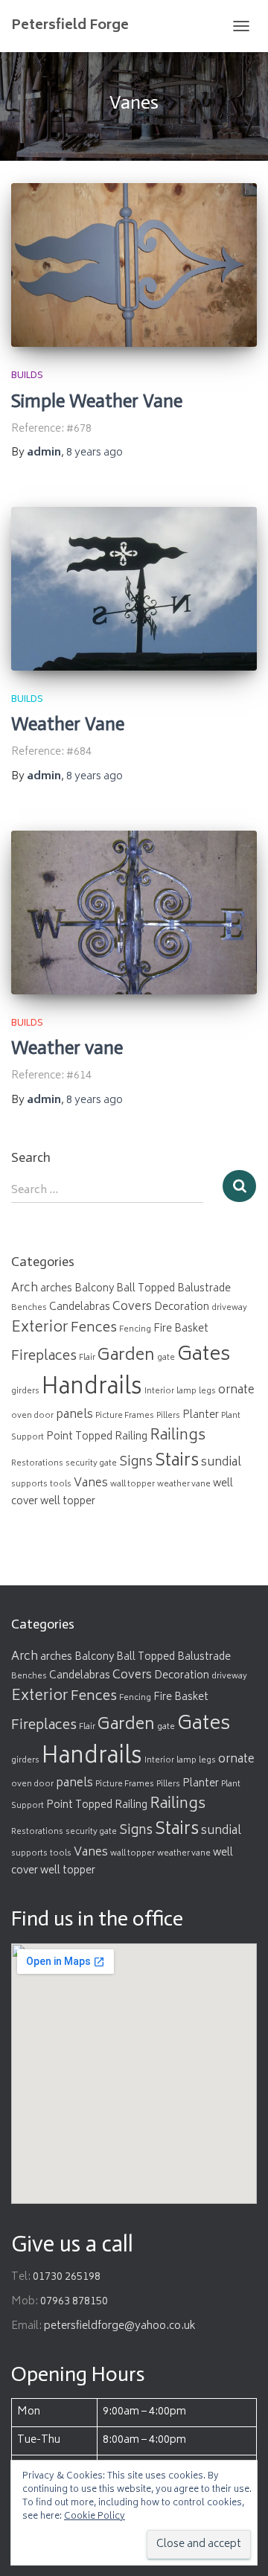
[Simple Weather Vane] (134, 265)
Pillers (168, 1416)
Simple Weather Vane (97, 401)
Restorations (37, 1464)
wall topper (133, 1484)
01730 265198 (67, 2277)
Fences (94, 1329)
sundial (221, 1463)
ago (95, 453)
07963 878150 (74, 2302)
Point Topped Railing (97, 1437)
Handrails (92, 1388)
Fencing (135, 1330)
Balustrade (204, 1289)
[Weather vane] (134, 913)
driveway (229, 1308)
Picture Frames (125, 1416)
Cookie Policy (95, 2517)
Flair (87, 1358)
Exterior (40, 1329)
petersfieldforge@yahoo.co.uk (120, 2326)
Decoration (182, 1308)
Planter (201, 1416)
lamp (186, 1391)
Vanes (91, 1484)
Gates (204, 1356)
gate (166, 1358)
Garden (126, 1356)
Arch (25, 1289)
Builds (27, 376)
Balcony (94, 1289)
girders (25, 1391)
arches (56, 1289)
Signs (136, 1463)
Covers (132, 1307)
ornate (236, 1391)
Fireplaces (44, 1357)
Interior (159, 1391)
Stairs (177, 1462)
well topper (68, 1502)
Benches (29, 1308)
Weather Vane (68, 724)
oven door (32, 1416)
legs (207, 1391)
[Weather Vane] (134, 589)
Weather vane (67, 1048)
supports (29, 1484)
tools (61, 1484)
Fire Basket (181, 1329)
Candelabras (80, 1308)
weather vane (184, 1484)
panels (74, 1415)
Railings (178, 1436)
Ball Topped (146, 1289)
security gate (91, 1464)
